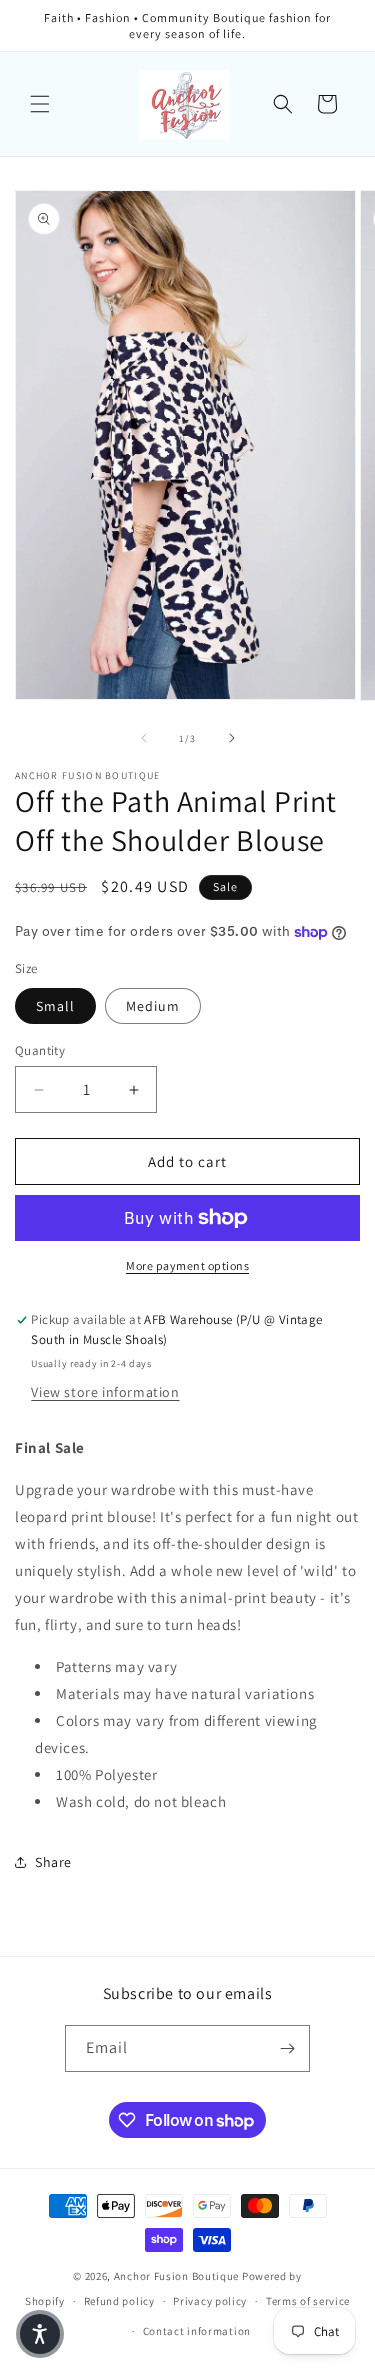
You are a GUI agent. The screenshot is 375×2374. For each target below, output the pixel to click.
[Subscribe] (287, 2048)
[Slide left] (144, 738)
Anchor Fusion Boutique (178, 2276)
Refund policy (119, 2301)
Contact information (197, 2331)
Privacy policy (210, 2301)
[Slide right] (232, 738)
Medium (153, 1006)
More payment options (187, 1265)
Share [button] (53, 1862)
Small (55, 1006)
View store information (105, 1392)
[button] (40, 104)
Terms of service (308, 2301)
